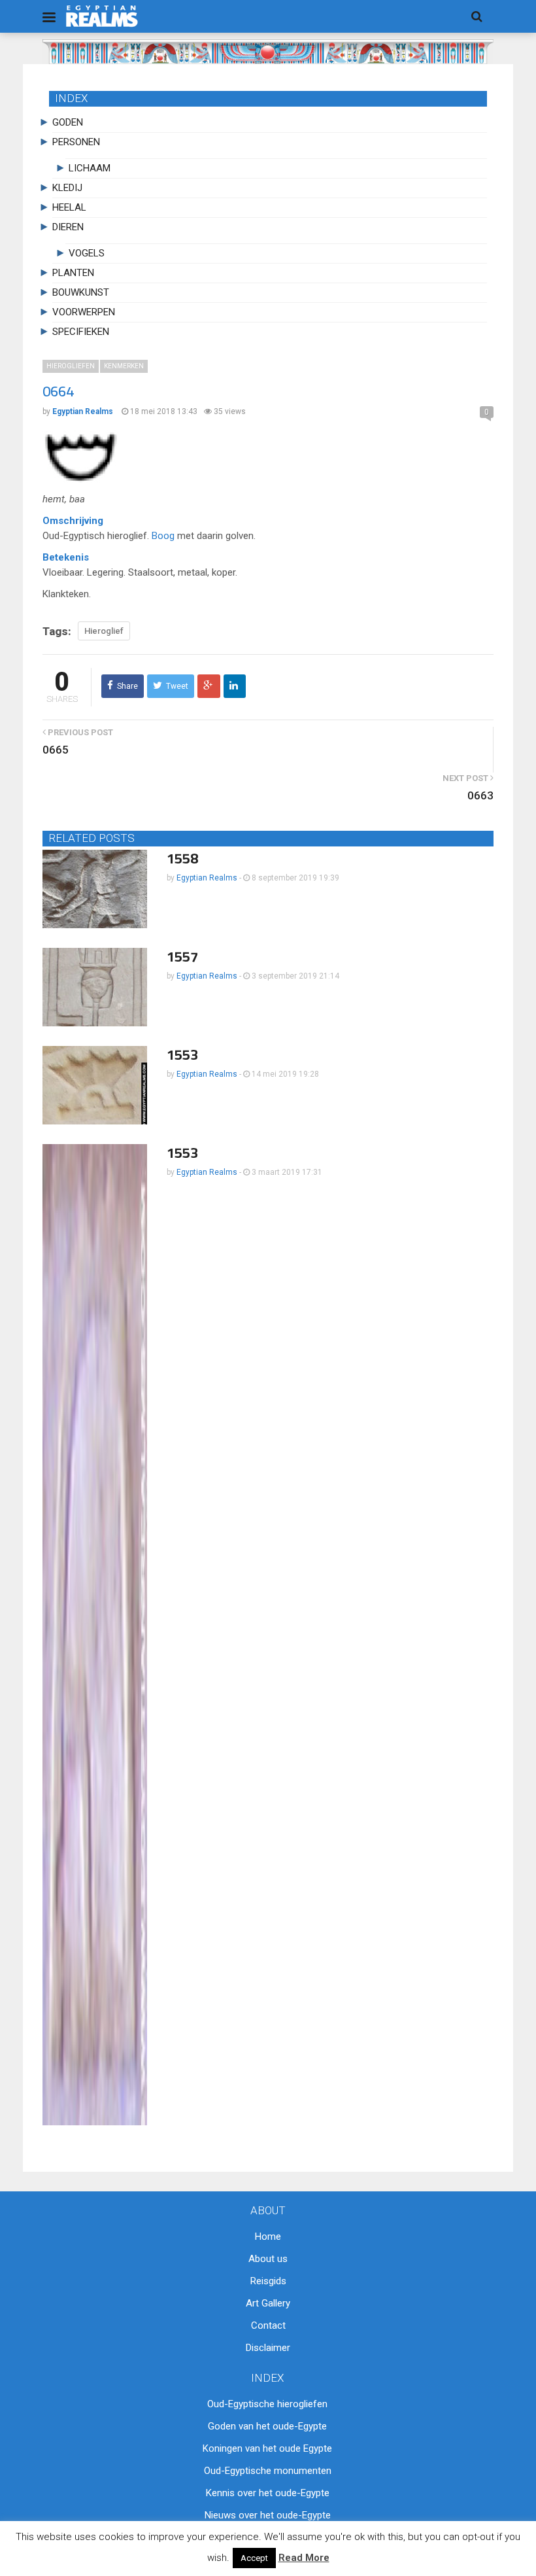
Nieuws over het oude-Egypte (268, 2515)
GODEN (68, 122)
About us (268, 2259)
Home (268, 2237)
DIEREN (68, 227)
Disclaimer (268, 2348)
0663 (480, 795)
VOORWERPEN (84, 312)
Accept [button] (254, 2558)
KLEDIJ (67, 188)
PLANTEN (73, 273)
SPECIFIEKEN (81, 332)
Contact (268, 2325)
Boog (163, 536)
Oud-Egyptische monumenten (268, 2471)
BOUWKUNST (81, 292)
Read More (304, 2558)
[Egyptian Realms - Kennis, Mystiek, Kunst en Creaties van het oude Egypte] (102, 16)
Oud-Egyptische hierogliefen (267, 2404)
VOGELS (87, 253)
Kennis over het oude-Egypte (268, 2493)
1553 (182, 1054)
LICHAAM (90, 168)
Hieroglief (104, 631)
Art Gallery (268, 2303)
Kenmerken (124, 366)
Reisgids (268, 2281)
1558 (182, 858)
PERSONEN (76, 142)
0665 (56, 750)
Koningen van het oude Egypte (267, 2448)
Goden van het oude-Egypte (267, 2426)
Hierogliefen (71, 366)
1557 (182, 956)
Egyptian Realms (207, 878)
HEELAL (69, 207)
